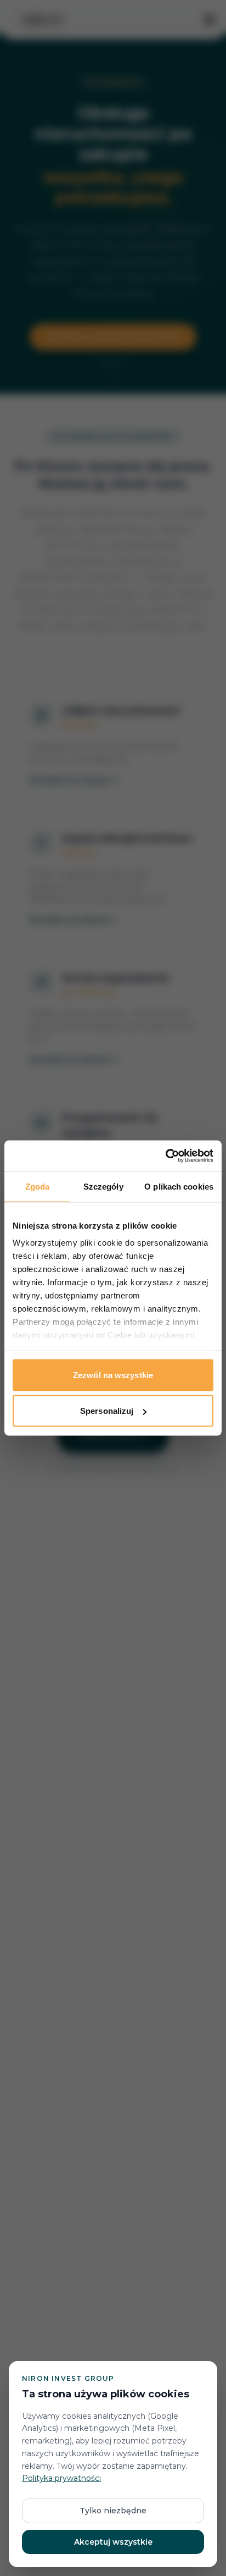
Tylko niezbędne (113, 2511)
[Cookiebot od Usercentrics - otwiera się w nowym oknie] (165, 1156)
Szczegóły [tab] (103, 1186)
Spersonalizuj (107, 1411)
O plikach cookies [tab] (179, 1186)
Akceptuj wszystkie (113, 2542)
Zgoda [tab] (38, 1186)
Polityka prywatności (61, 2478)
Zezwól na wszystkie (113, 1375)
